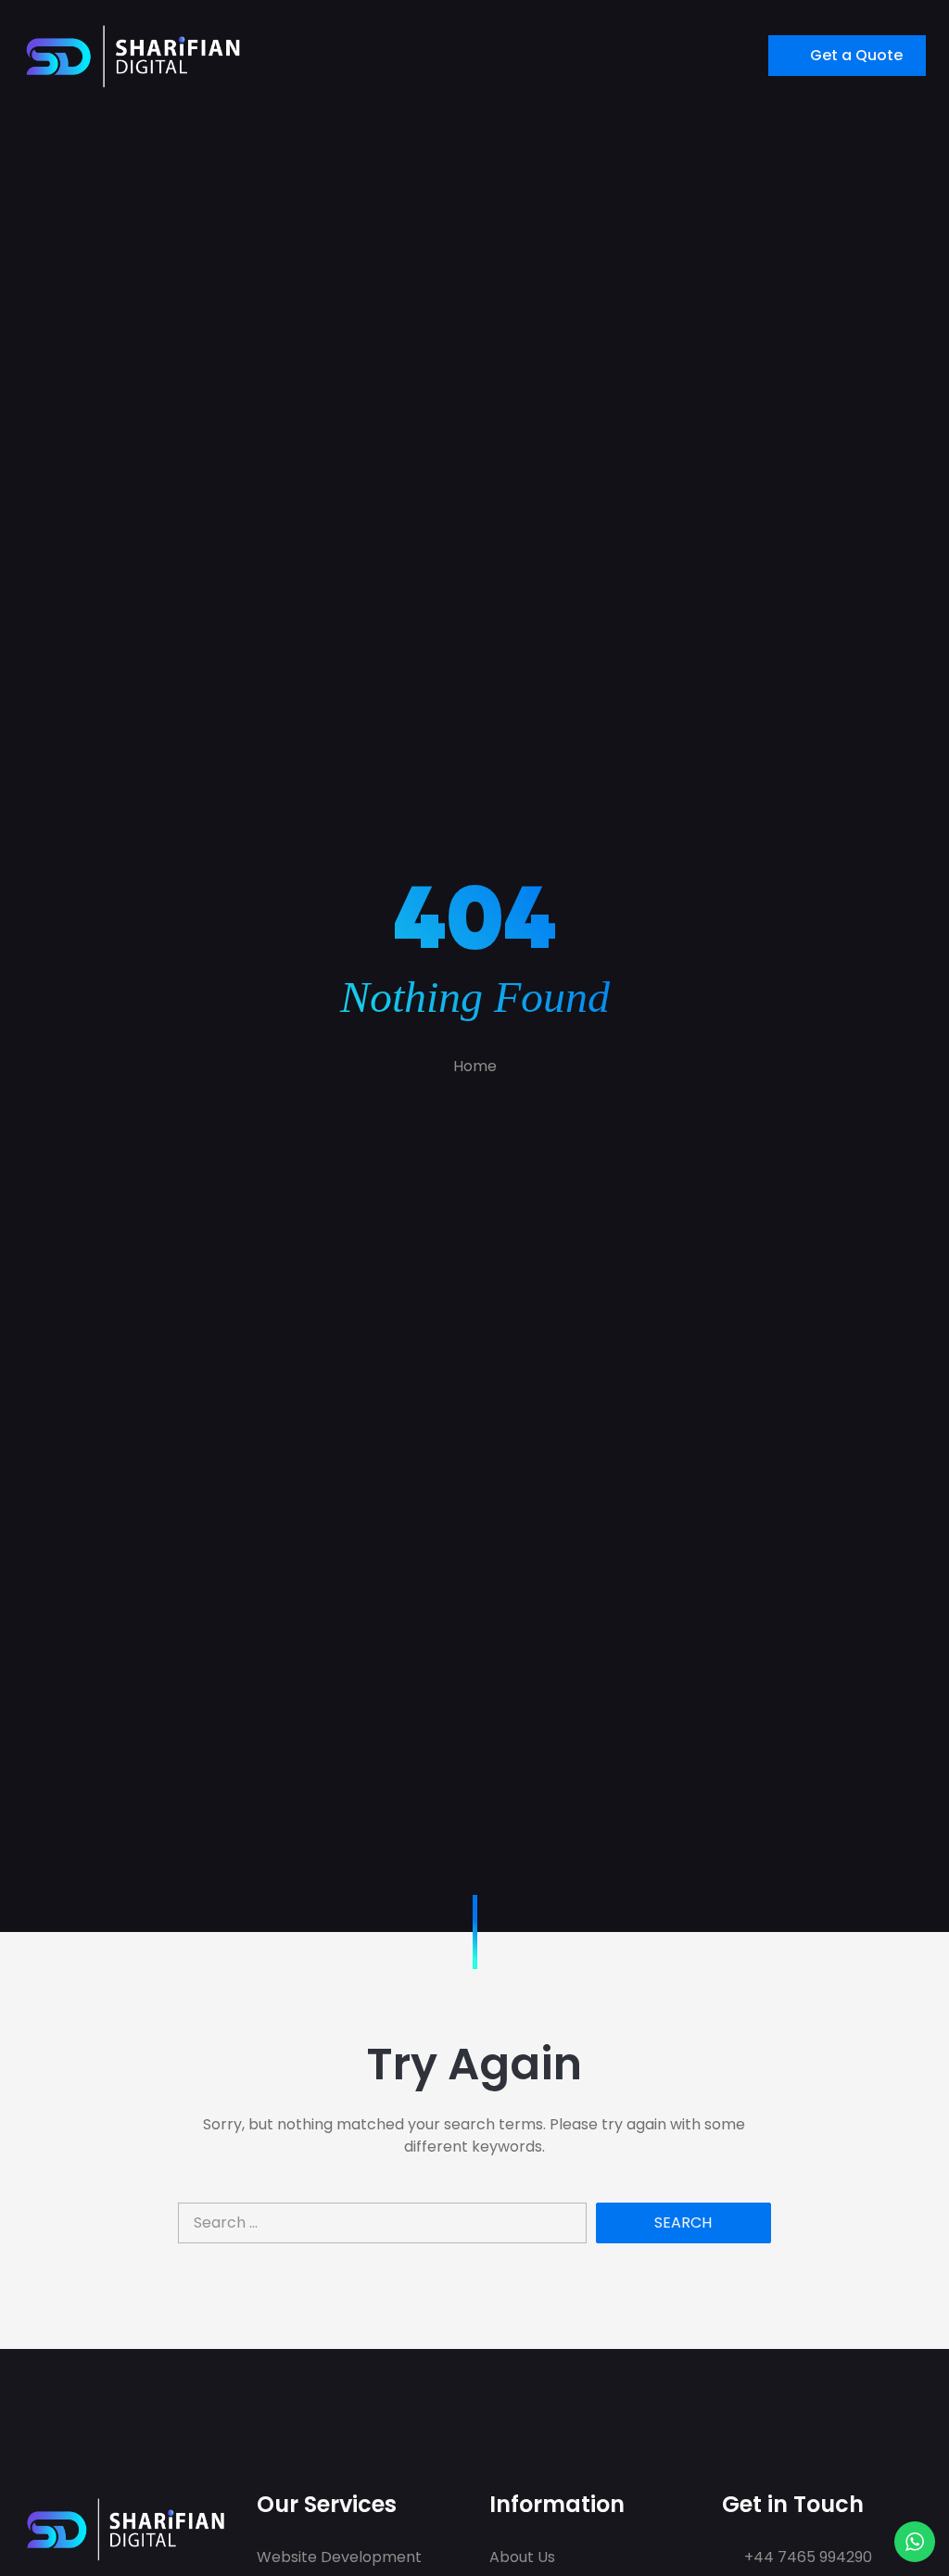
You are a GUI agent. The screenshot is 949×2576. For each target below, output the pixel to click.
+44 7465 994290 (806, 2557)
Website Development (339, 2557)
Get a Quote (856, 55)
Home (475, 1066)
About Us (522, 2557)
